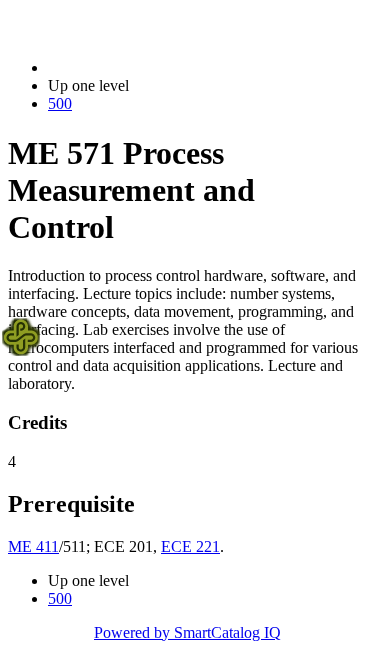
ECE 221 (190, 546)
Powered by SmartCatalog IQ (187, 632)
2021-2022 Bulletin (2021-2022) (151, 67)
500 (60, 103)
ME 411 (33, 546)
